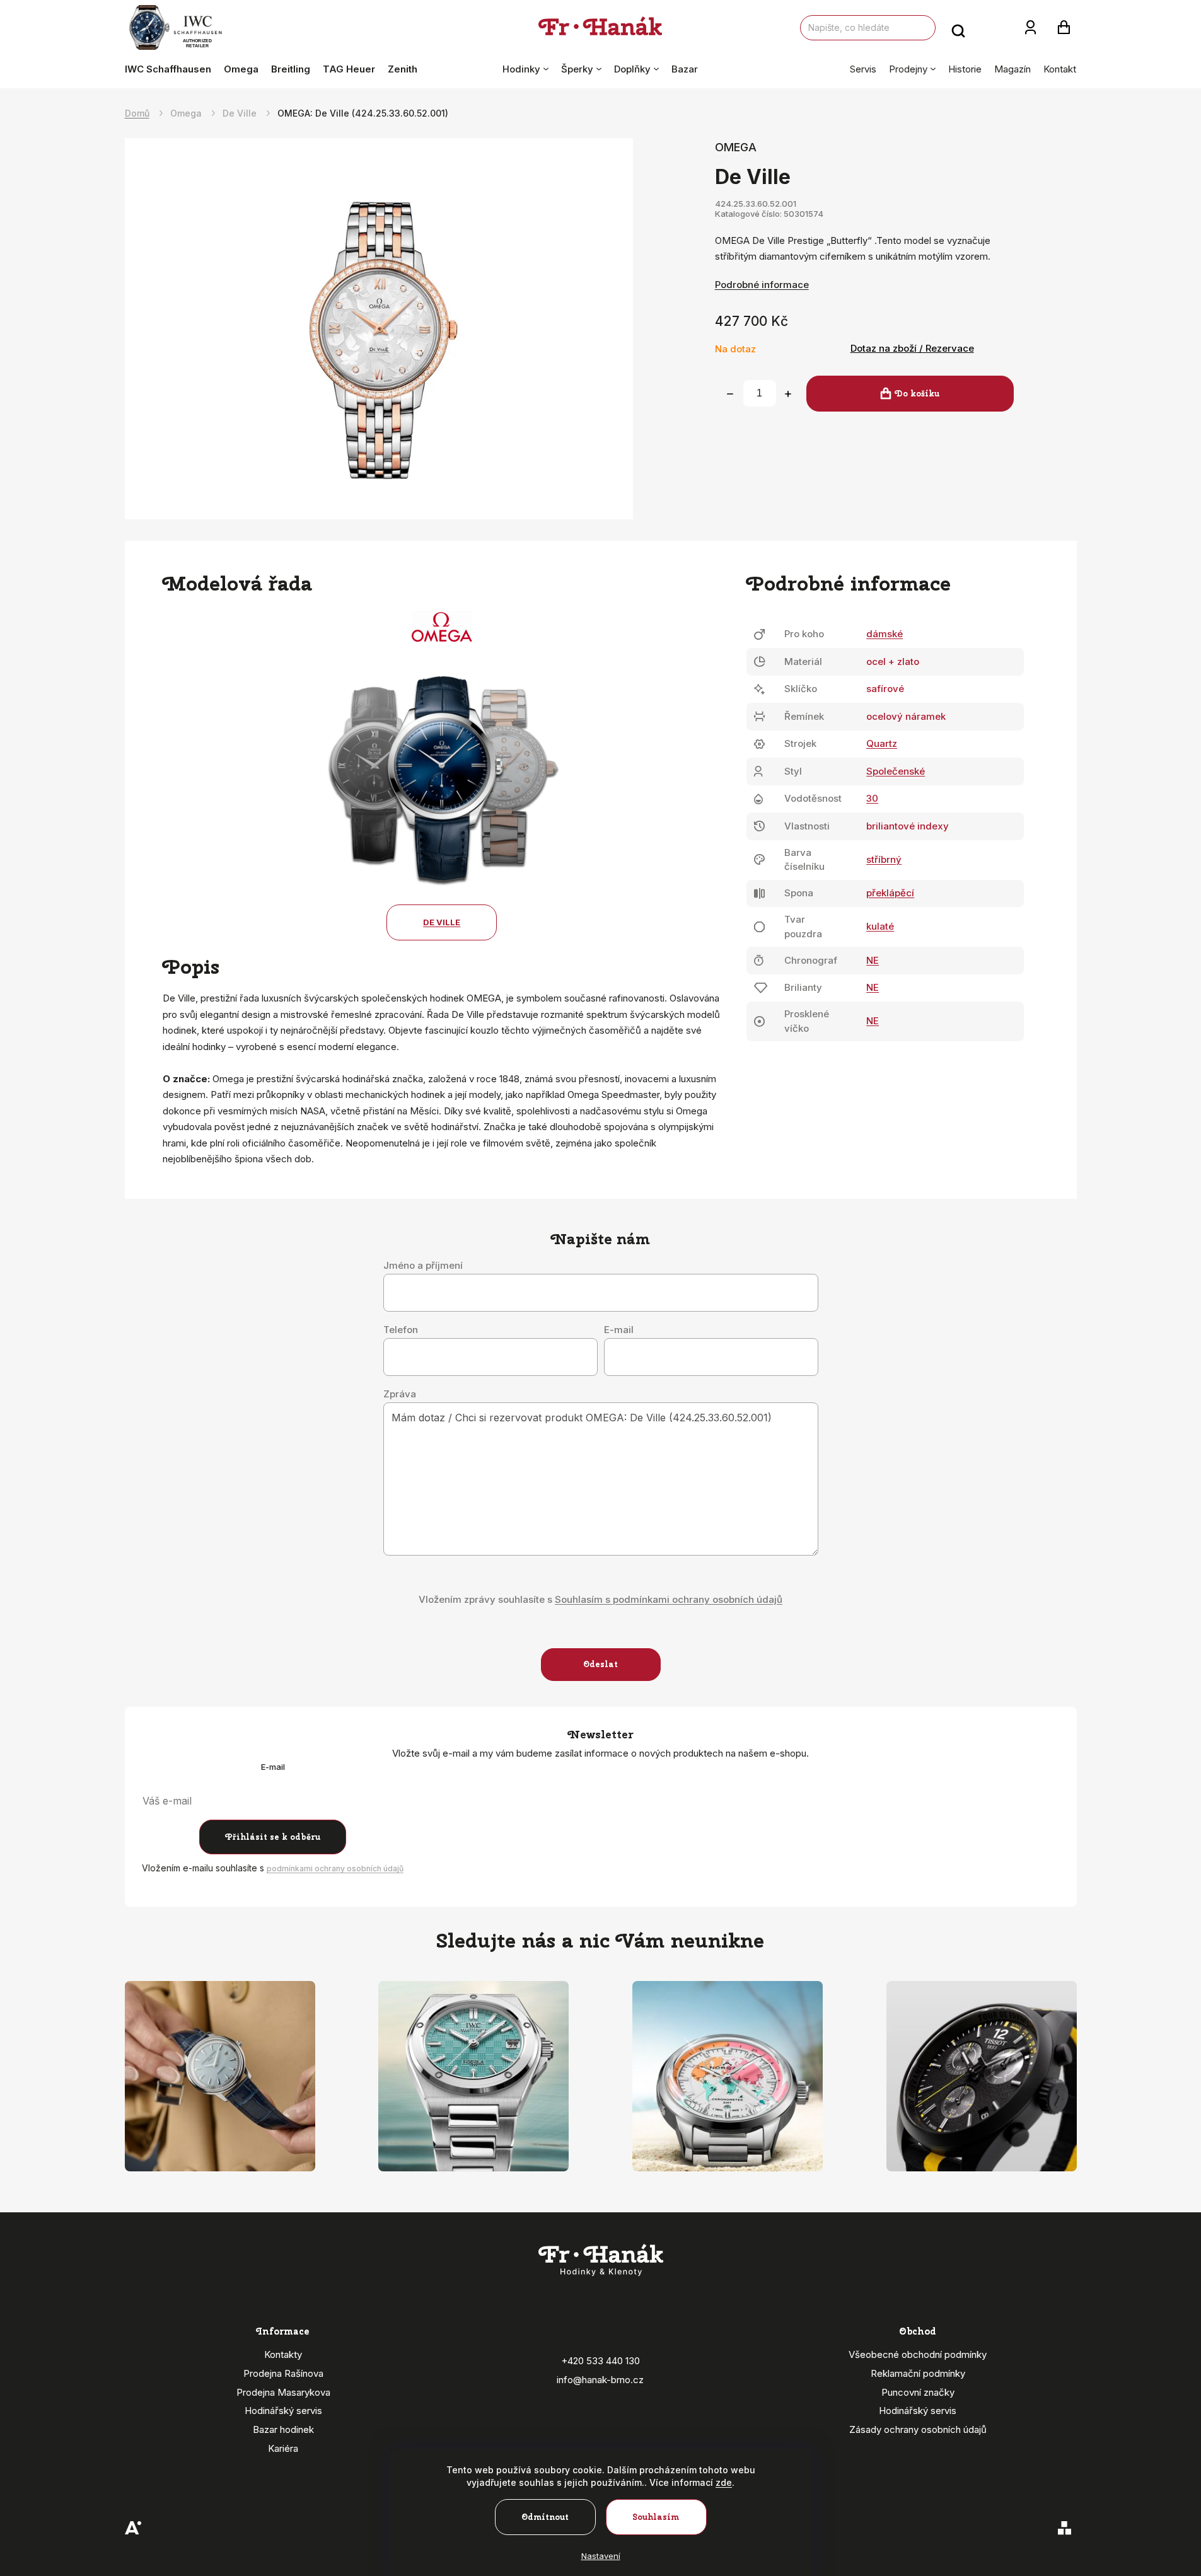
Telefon (401, 1330)
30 (872, 798)
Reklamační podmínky (918, 2373)
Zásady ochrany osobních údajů (918, 2429)
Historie (965, 69)
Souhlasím (656, 2517)
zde (724, 2482)
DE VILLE (442, 922)
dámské (885, 634)
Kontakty (283, 2354)
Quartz (882, 743)
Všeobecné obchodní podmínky (918, 2354)
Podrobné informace (762, 285)
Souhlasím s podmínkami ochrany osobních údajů (669, 1599)
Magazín (1012, 69)
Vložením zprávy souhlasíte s (600, 1599)
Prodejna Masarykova (283, 2392)
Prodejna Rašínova (283, 2373)
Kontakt (1060, 69)
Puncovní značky (918, 2392)
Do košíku (917, 394)
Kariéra (283, 2448)
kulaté (880, 926)
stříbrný (884, 859)
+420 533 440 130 (600, 2361)
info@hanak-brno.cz (600, 2380)
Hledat (958, 28)
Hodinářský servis (283, 2411)
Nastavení (601, 2556)
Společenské (896, 771)
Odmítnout (545, 2517)
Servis (863, 69)
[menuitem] (171, 69)
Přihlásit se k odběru (273, 1837)
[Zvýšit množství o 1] (788, 394)
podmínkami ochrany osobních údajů (335, 1868)
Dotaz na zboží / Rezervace (912, 348)
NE (873, 960)
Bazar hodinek (283, 2429)
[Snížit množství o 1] (730, 394)
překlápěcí (890, 893)
